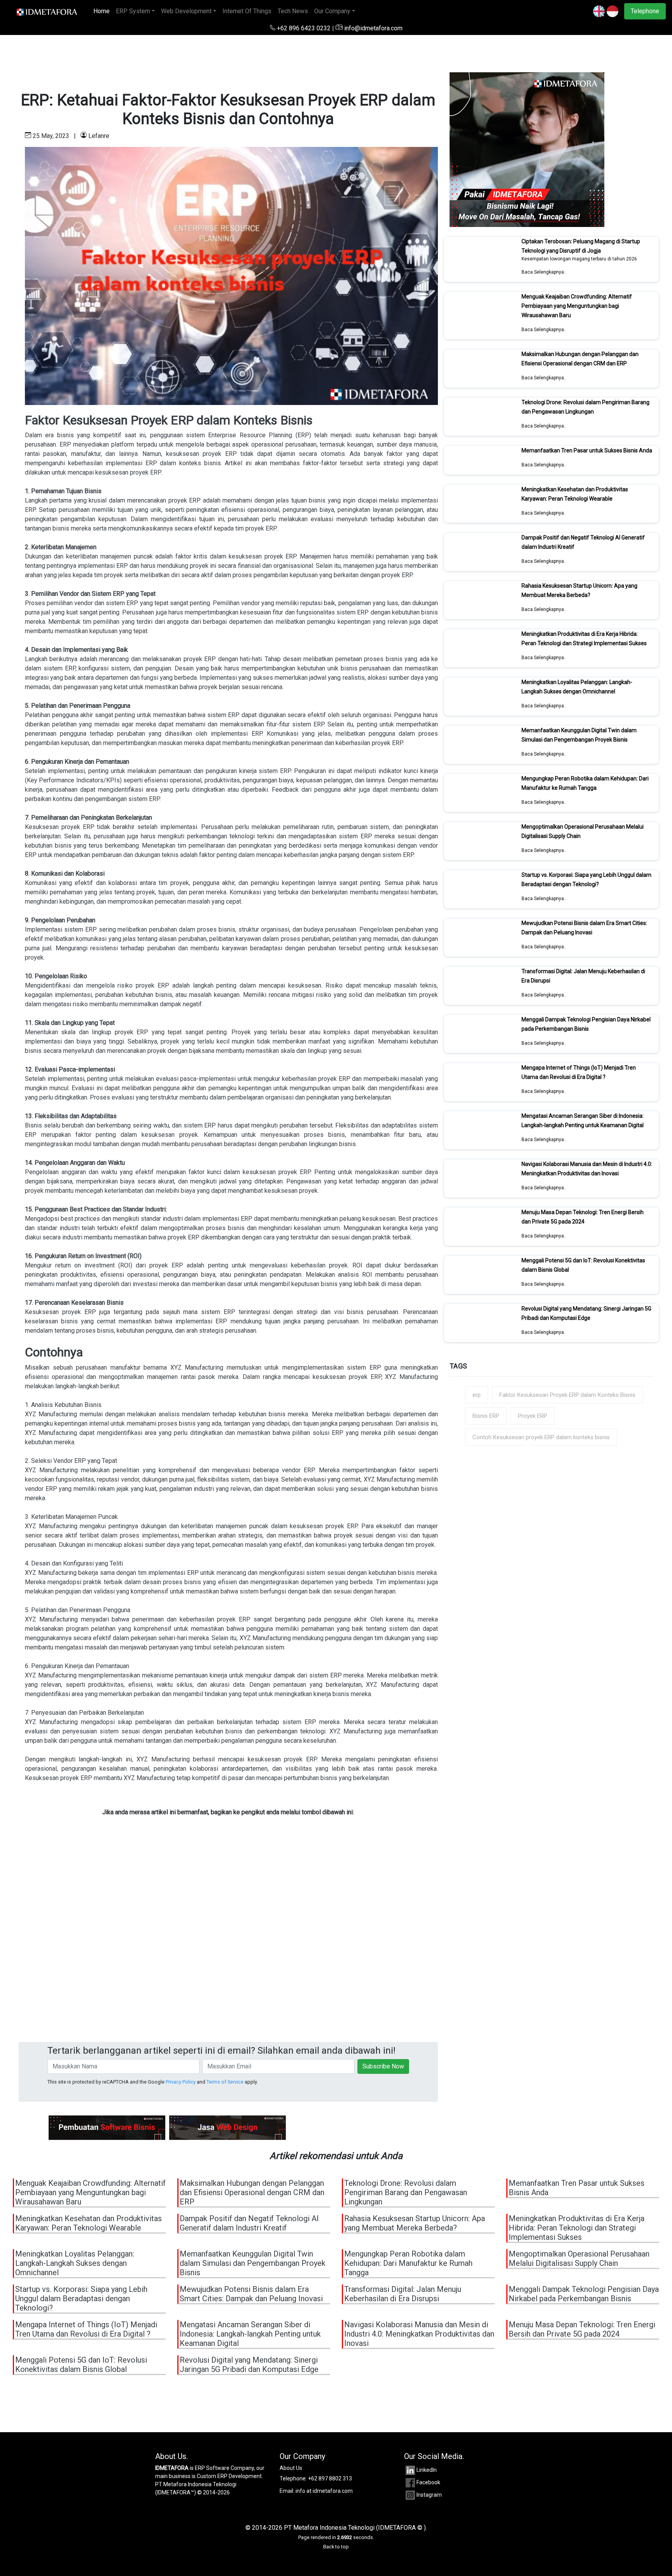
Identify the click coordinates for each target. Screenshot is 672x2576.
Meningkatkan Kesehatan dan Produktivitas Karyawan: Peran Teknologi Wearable (575, 494)
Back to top (336, 2547)
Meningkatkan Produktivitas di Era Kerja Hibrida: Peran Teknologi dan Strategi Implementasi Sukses (584, 639)
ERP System (133, 11)
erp (477, 1395)
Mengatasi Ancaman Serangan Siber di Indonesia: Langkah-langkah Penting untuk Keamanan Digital (583, 1120)
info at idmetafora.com (324, 2491)
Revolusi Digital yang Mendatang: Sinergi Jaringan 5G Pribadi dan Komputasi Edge (586, 1313)
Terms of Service (225, 2082)
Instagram (429, 2495)
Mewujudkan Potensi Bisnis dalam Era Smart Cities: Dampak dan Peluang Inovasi (584, 928)
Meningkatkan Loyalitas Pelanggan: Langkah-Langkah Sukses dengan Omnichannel (577, 687)
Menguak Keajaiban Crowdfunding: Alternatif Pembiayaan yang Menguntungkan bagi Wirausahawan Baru (577, 306)
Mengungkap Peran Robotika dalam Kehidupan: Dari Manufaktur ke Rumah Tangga (585, 783)
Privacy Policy (181, 2082)
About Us (291, 2468)
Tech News (293, 11)
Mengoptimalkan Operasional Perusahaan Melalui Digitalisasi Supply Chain (579, 2258)
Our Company (332, 11)
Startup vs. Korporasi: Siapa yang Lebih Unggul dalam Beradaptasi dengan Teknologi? (586, 880)
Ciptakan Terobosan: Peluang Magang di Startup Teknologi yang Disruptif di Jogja (581, 246)
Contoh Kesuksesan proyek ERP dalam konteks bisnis (541, 1437)
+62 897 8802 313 (330, 2478)
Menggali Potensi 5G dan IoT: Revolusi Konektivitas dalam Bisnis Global (81, 2365)
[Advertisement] (228, 1950)
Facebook (428, 2482)
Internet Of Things (247, 11)
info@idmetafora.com (373, 28)
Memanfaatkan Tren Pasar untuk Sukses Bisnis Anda (587, 450)
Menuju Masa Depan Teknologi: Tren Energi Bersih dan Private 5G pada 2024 (583, 1217)
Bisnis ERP (486, 1416)
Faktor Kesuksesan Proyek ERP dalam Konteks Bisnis (567, 1395)
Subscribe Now (383, 2066)
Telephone (645, 11)
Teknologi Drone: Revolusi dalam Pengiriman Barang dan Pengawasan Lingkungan (585, 407)
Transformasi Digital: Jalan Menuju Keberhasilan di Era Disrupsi (403, 2294)
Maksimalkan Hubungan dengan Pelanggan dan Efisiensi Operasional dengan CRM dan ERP (580, 359)
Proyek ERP (533, 1416)
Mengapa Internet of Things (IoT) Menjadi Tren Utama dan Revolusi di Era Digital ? (579, 1072)
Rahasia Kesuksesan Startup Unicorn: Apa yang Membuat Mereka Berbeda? (579, 590)
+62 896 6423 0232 (304, 28)
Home (103, 11)
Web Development (186, 11)
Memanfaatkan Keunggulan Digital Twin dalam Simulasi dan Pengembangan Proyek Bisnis (579, 735)
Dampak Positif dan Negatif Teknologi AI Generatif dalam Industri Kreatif (249, 2223)
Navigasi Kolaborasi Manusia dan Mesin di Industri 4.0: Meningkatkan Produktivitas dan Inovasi (587, 1169)
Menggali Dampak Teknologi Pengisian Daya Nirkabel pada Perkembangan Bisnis (586, 1024)
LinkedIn (427, 2470)
